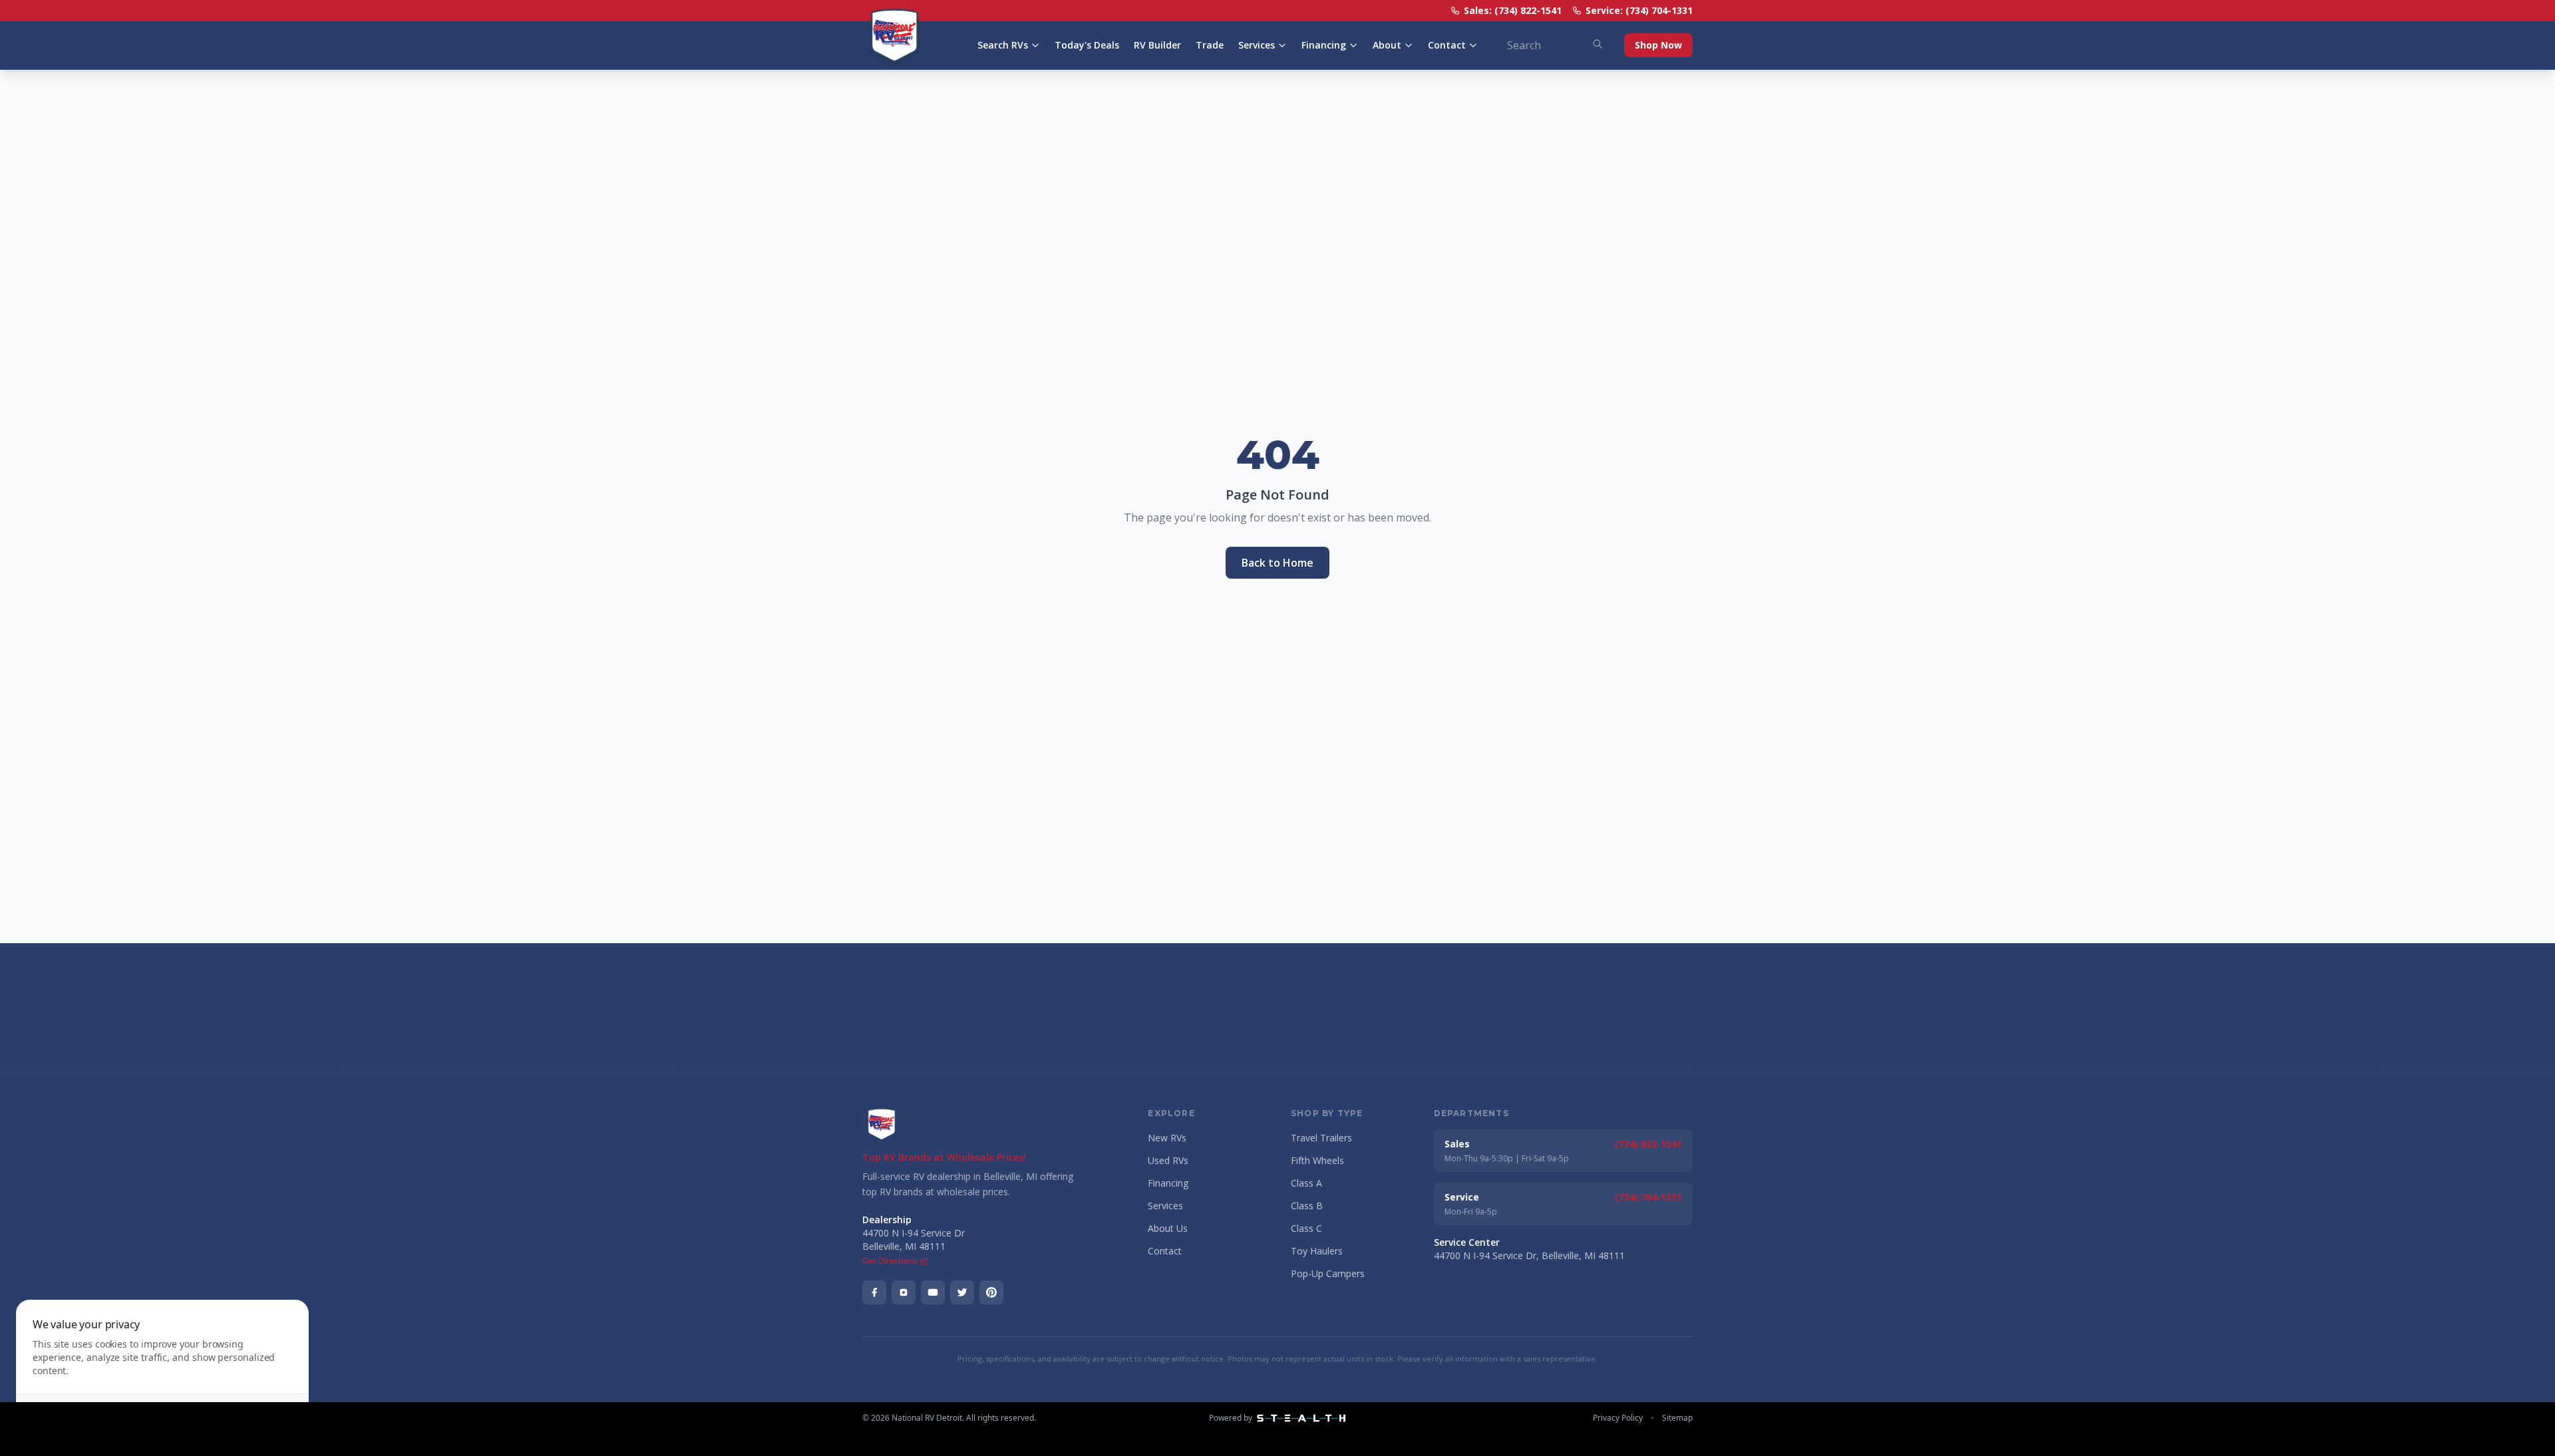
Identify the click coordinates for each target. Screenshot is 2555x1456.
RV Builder (1157, 45)
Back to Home (1277, 563)
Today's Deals (1087, 45)
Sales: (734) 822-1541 (1513, 10)
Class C (1306, 1228)
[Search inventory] (1598, 44)
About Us (1168, 1228)
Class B (1307, 1206)
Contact (1447, 45)
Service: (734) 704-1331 (1639, 10)
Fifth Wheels (1317, 1160)
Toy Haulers (1317, 1251)
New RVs (1167, 1138)
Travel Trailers (1321, 1138)
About (1387, 45)
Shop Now (1658, 45)
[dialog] (162, 1370)
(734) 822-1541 (1648, 1144)
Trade (1210, 45)
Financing (1324, 45)
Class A (1306, 1183)
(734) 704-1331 (1648, 1197)
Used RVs (1168, 1160)
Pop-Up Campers (1328, 1273)
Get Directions (890, 1261)
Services (1257, 45)
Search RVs (1003, 45)
